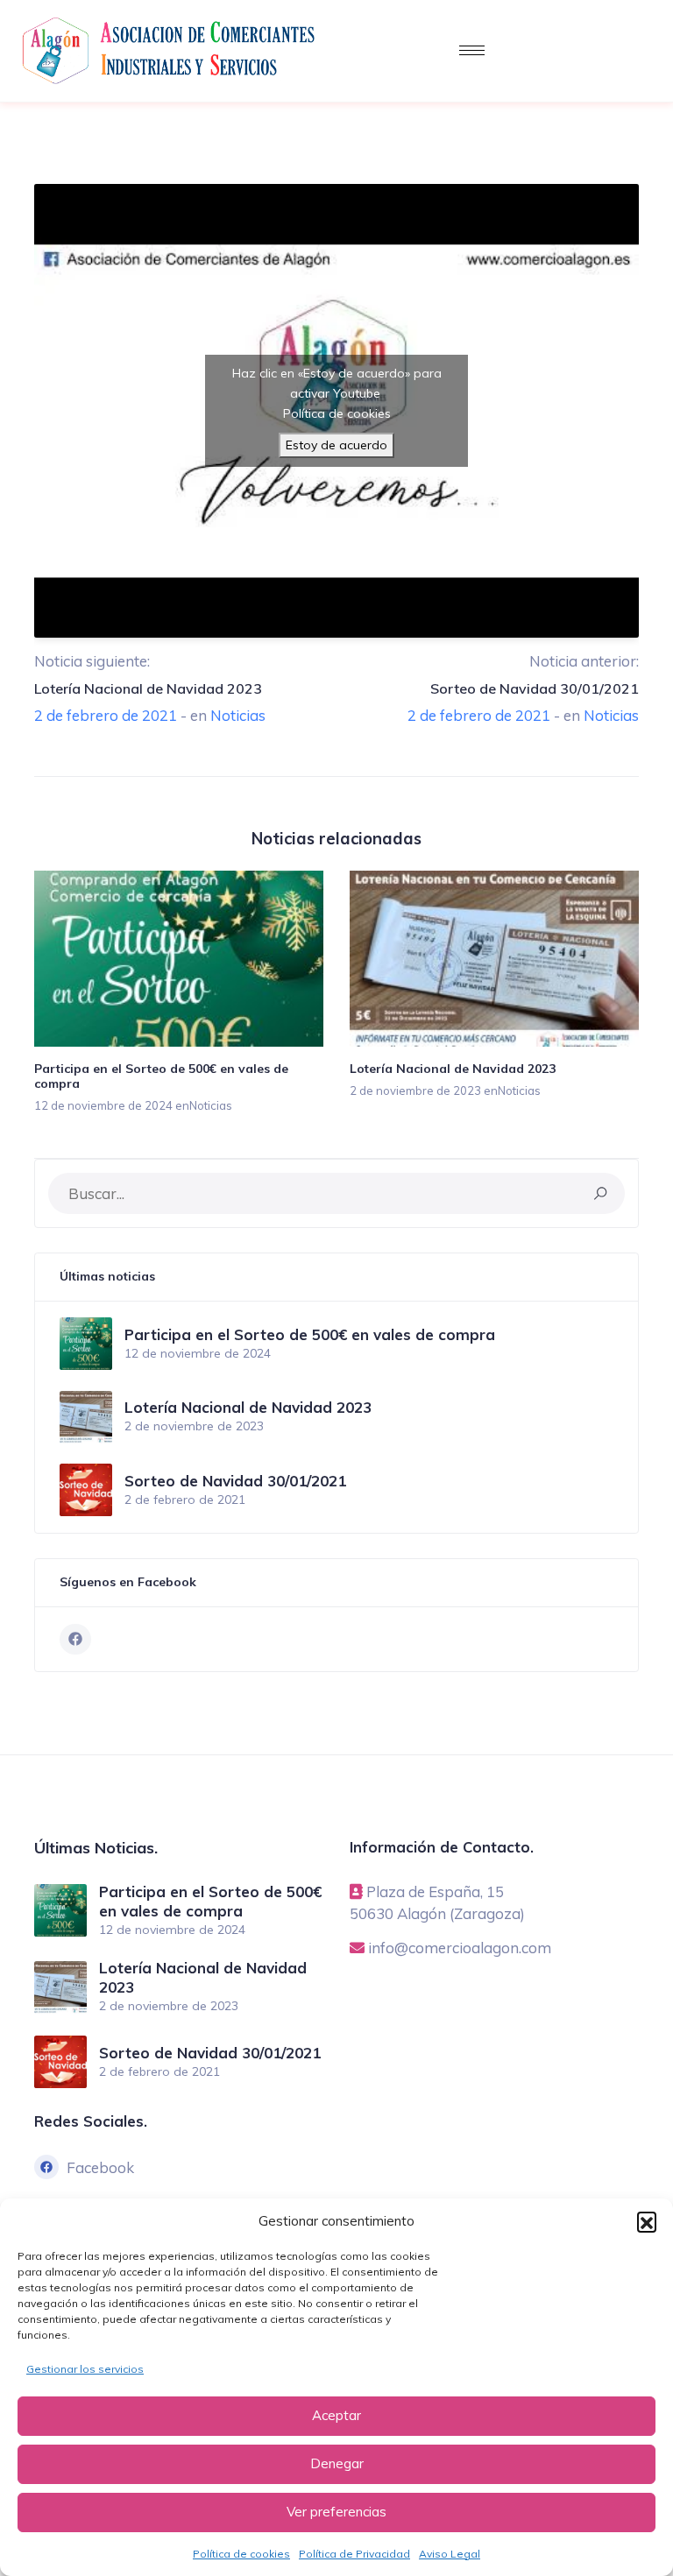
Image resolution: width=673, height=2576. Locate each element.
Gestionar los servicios (85, 2369)
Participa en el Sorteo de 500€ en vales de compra (161, 1076)
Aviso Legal (450, 2554)
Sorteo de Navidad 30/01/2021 (535, 688)
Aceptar (336, 2415)
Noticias (238, 715)
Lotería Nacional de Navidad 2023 (148, 688)
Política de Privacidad (354, 2554)
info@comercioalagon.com (460, 1948)
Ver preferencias (336, 2512)
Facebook (100, 2167)
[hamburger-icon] (472, 50)
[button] (647, 2221)
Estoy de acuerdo (336, 445)
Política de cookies (241, 2554)
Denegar (337, 2463)
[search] (601, 1193)
